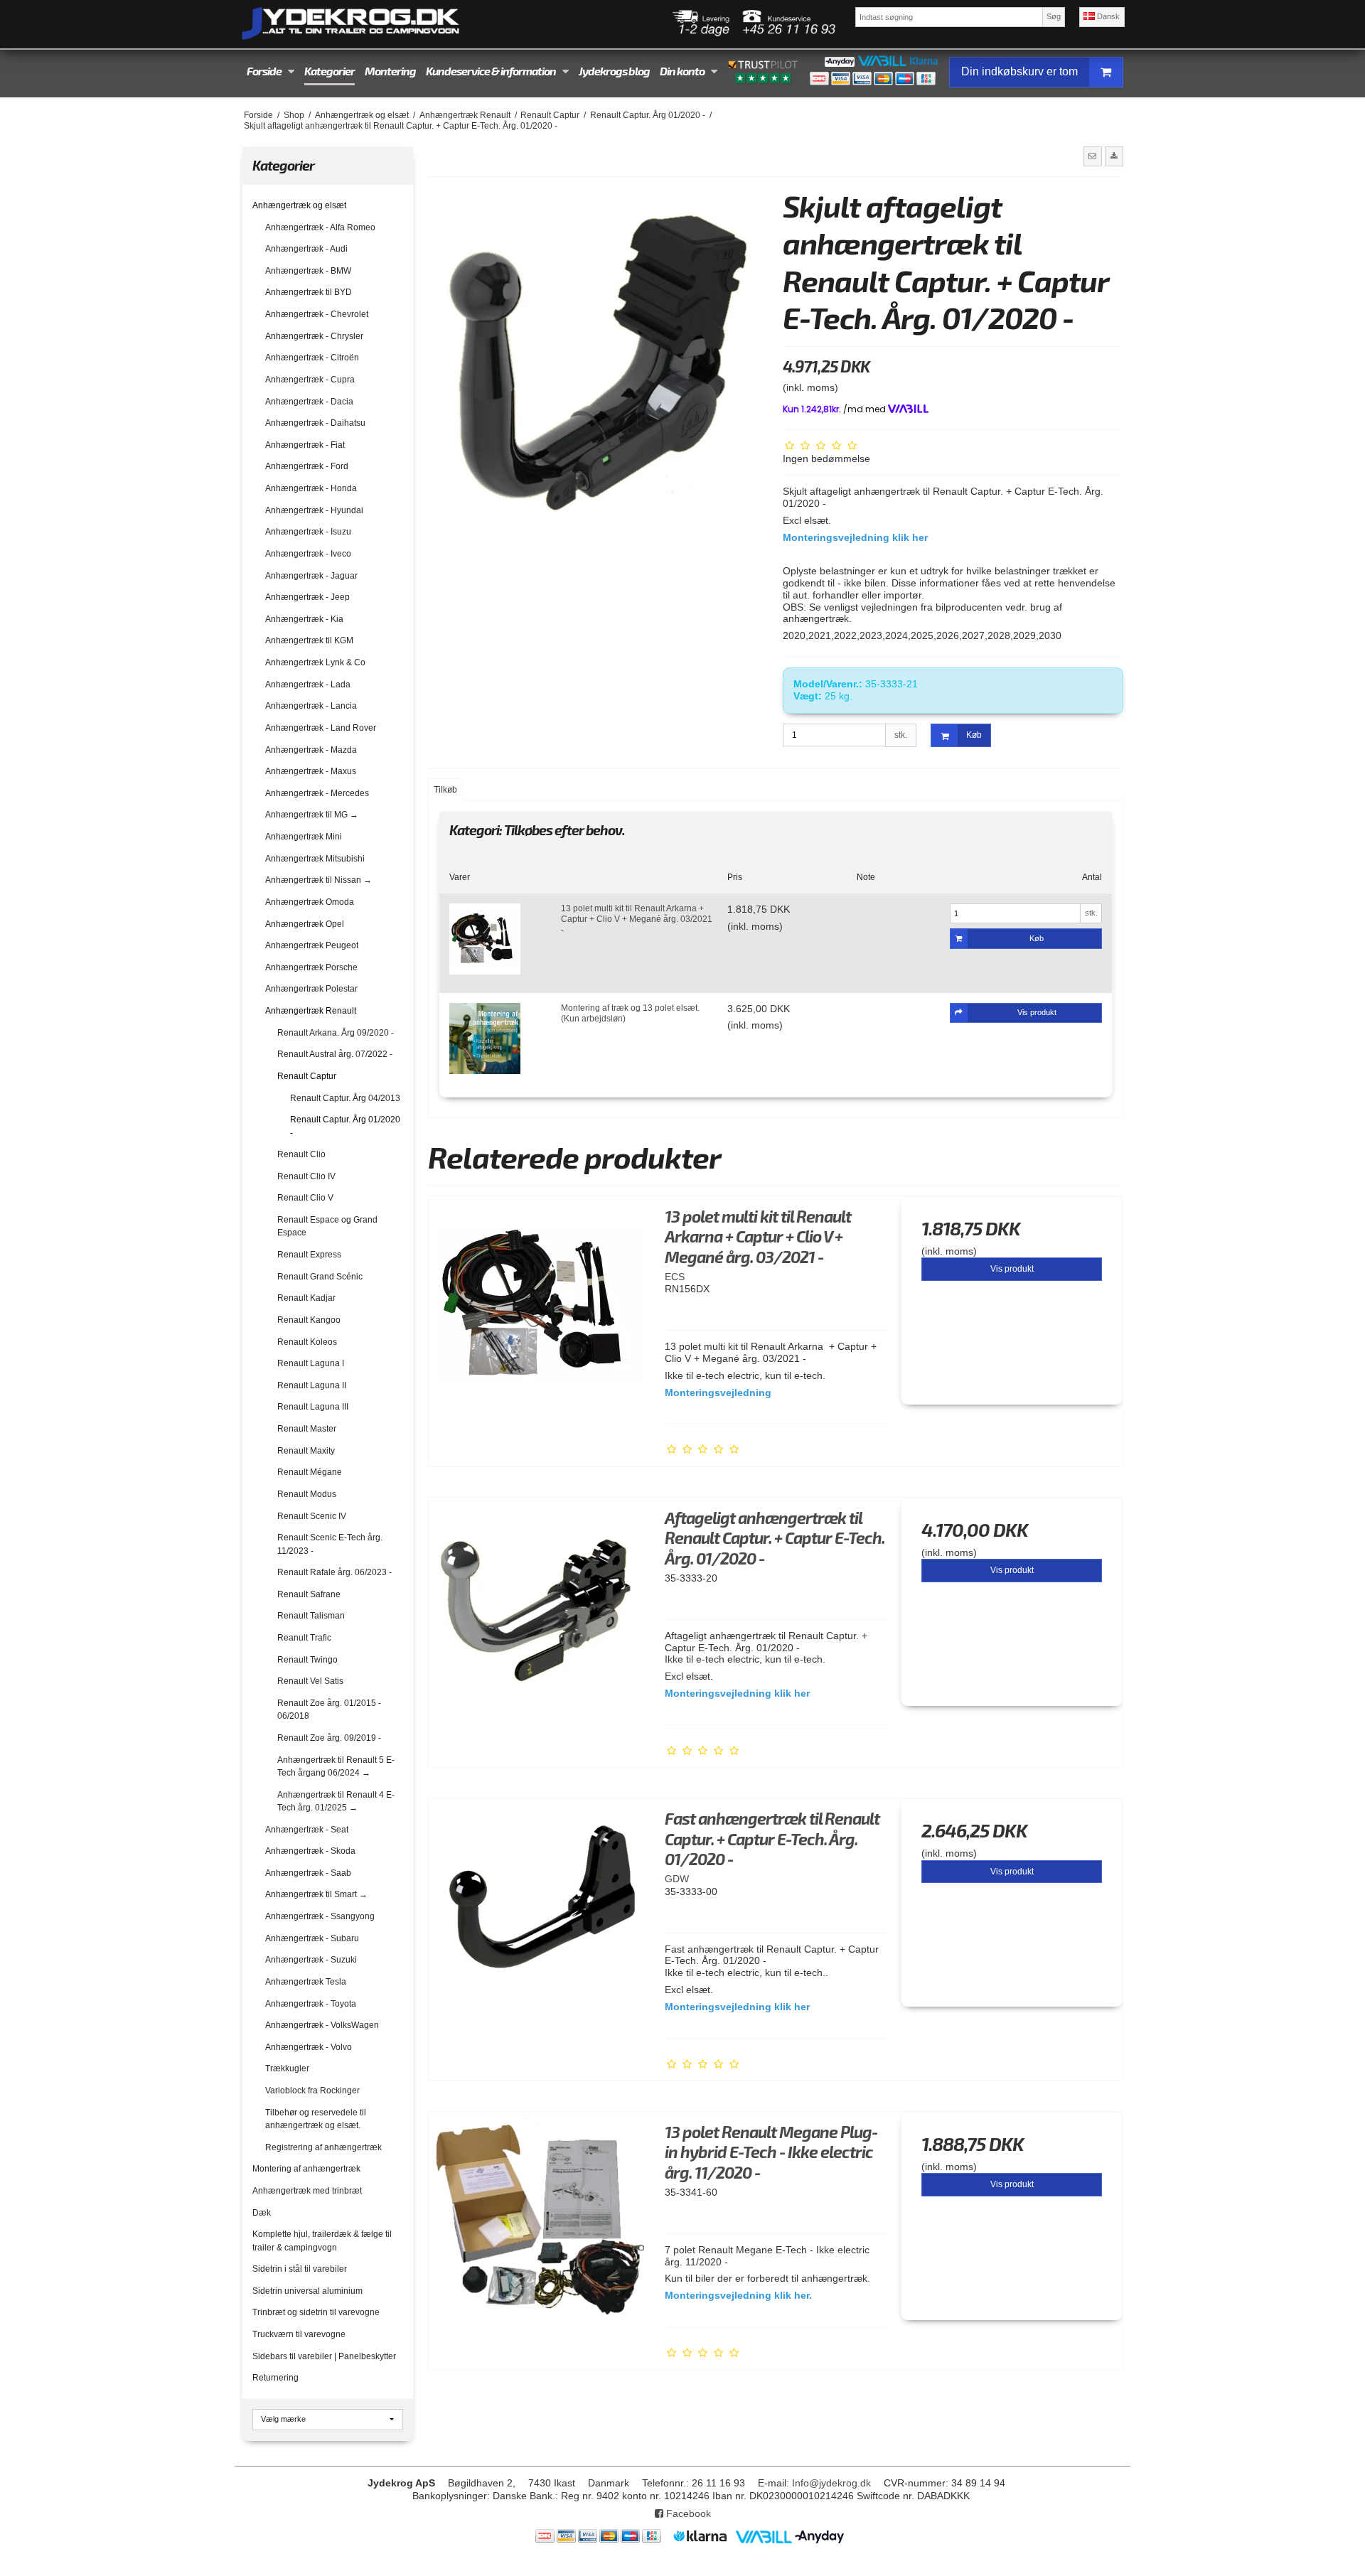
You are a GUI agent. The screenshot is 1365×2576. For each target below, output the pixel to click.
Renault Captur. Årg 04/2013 (345, 1098)
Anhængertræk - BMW (308, 271)
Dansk (1107, 16)
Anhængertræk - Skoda (310, 1851)
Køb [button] (974, 735)
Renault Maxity (306, 1451)
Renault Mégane (310, 1472)
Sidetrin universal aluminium (307, 2291)
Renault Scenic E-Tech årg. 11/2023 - (330, 1544)
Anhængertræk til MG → (312, 815)
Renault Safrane (309, 1594)
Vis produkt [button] (1037, 1012)
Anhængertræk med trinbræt (307, 2191)
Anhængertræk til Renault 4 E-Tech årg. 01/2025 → (336, 1801)
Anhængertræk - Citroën (312, 358)
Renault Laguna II (312, 1385)
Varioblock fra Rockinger (312, 2091)
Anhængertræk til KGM (309, 640)
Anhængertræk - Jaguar (311, 576)
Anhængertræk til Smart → (316, 1894)
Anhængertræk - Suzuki (311, 1960)
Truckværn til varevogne (299, 2334)
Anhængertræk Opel (305, 924)
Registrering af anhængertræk (323, 2147)
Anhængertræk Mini (304, 837)
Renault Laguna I (311, 1363)
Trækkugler (287, 2068)
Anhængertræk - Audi (306, 249)
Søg (1054, 16)
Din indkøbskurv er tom (1019, 71)
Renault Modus (307, 1494)
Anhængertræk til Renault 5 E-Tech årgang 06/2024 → (336, 1766)
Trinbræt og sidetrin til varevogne (316, 2312)
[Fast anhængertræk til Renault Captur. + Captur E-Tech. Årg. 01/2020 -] (540, 1909)
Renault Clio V (305, 1198)
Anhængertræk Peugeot (312, 945)
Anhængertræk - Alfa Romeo (320, 227)
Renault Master (307, 1429)
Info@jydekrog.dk (831, 2483)
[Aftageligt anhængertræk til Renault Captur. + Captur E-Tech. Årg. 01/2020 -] (540, 1609)
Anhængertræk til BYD (309, 292)
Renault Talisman (311, 1616)
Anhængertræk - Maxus (311, 771)
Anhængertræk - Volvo (309, 2047)
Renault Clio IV (306, 1176)
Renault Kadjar (306, 1298)
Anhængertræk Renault (311, 1011)
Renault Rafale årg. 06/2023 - (334, 1572)
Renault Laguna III (313, 1407)
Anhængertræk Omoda (310, 902)
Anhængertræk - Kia (304, 619)
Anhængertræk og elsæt (299, 205)
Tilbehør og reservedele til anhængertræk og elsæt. (316, 2119)
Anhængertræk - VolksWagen (322, 2025)
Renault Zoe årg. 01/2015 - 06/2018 (329, 1710)
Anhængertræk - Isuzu (308, 532)
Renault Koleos (307, 1342)
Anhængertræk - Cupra (310, 380)
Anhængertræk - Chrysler (314, 336)
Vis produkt (1012, 1269)
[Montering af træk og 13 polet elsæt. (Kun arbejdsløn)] (485, 1039)
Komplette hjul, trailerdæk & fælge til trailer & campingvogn (322, 2240)
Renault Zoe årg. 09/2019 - (329, 1738)
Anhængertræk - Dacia (309, 402)
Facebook (687, 2513)
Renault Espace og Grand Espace (327, 1226)
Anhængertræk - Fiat (305, 445)
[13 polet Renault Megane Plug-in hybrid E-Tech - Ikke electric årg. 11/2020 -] (540, 2223)
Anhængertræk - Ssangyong (320, 1916)
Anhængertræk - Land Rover (321, 728)
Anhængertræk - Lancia (311, 706)
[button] (1093, 156)
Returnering (275, 2378)
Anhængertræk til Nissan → (318, 880)
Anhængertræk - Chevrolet (317, 314)
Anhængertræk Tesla (306, 1982)
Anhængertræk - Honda (311, 488)
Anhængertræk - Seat (307, 1830)
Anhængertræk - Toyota (311, 2004)
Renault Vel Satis (310, 1681)
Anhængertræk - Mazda (311, 750)
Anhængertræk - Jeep (307, 597)
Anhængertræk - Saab (308, 1873)
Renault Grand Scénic (320, 1277)
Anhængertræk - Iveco (308, 554)
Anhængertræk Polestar (311, 989)
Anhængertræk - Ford (307, 466)
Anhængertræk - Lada (308, 685)
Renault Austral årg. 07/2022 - (335, 1054)
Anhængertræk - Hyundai (314, 510)
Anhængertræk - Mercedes (317, 793)
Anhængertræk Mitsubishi (315, 859)
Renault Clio (301, 1154)
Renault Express (309, 1255)
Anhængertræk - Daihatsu (315, 423)
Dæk (262, 2213)
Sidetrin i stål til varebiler (300, 2269)
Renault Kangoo (309, 1320)
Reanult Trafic (304, 1638)
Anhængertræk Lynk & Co (315, 662)
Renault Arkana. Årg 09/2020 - (336, 1033)
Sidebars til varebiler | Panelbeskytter (324, 2356)
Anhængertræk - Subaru (312, 1938)
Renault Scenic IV (312, 1516)
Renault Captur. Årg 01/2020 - (345, 1126)
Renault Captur (307, 1076)
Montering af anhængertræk (306, 2169)
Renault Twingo (307, 1660)
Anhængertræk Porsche (311, 967)
